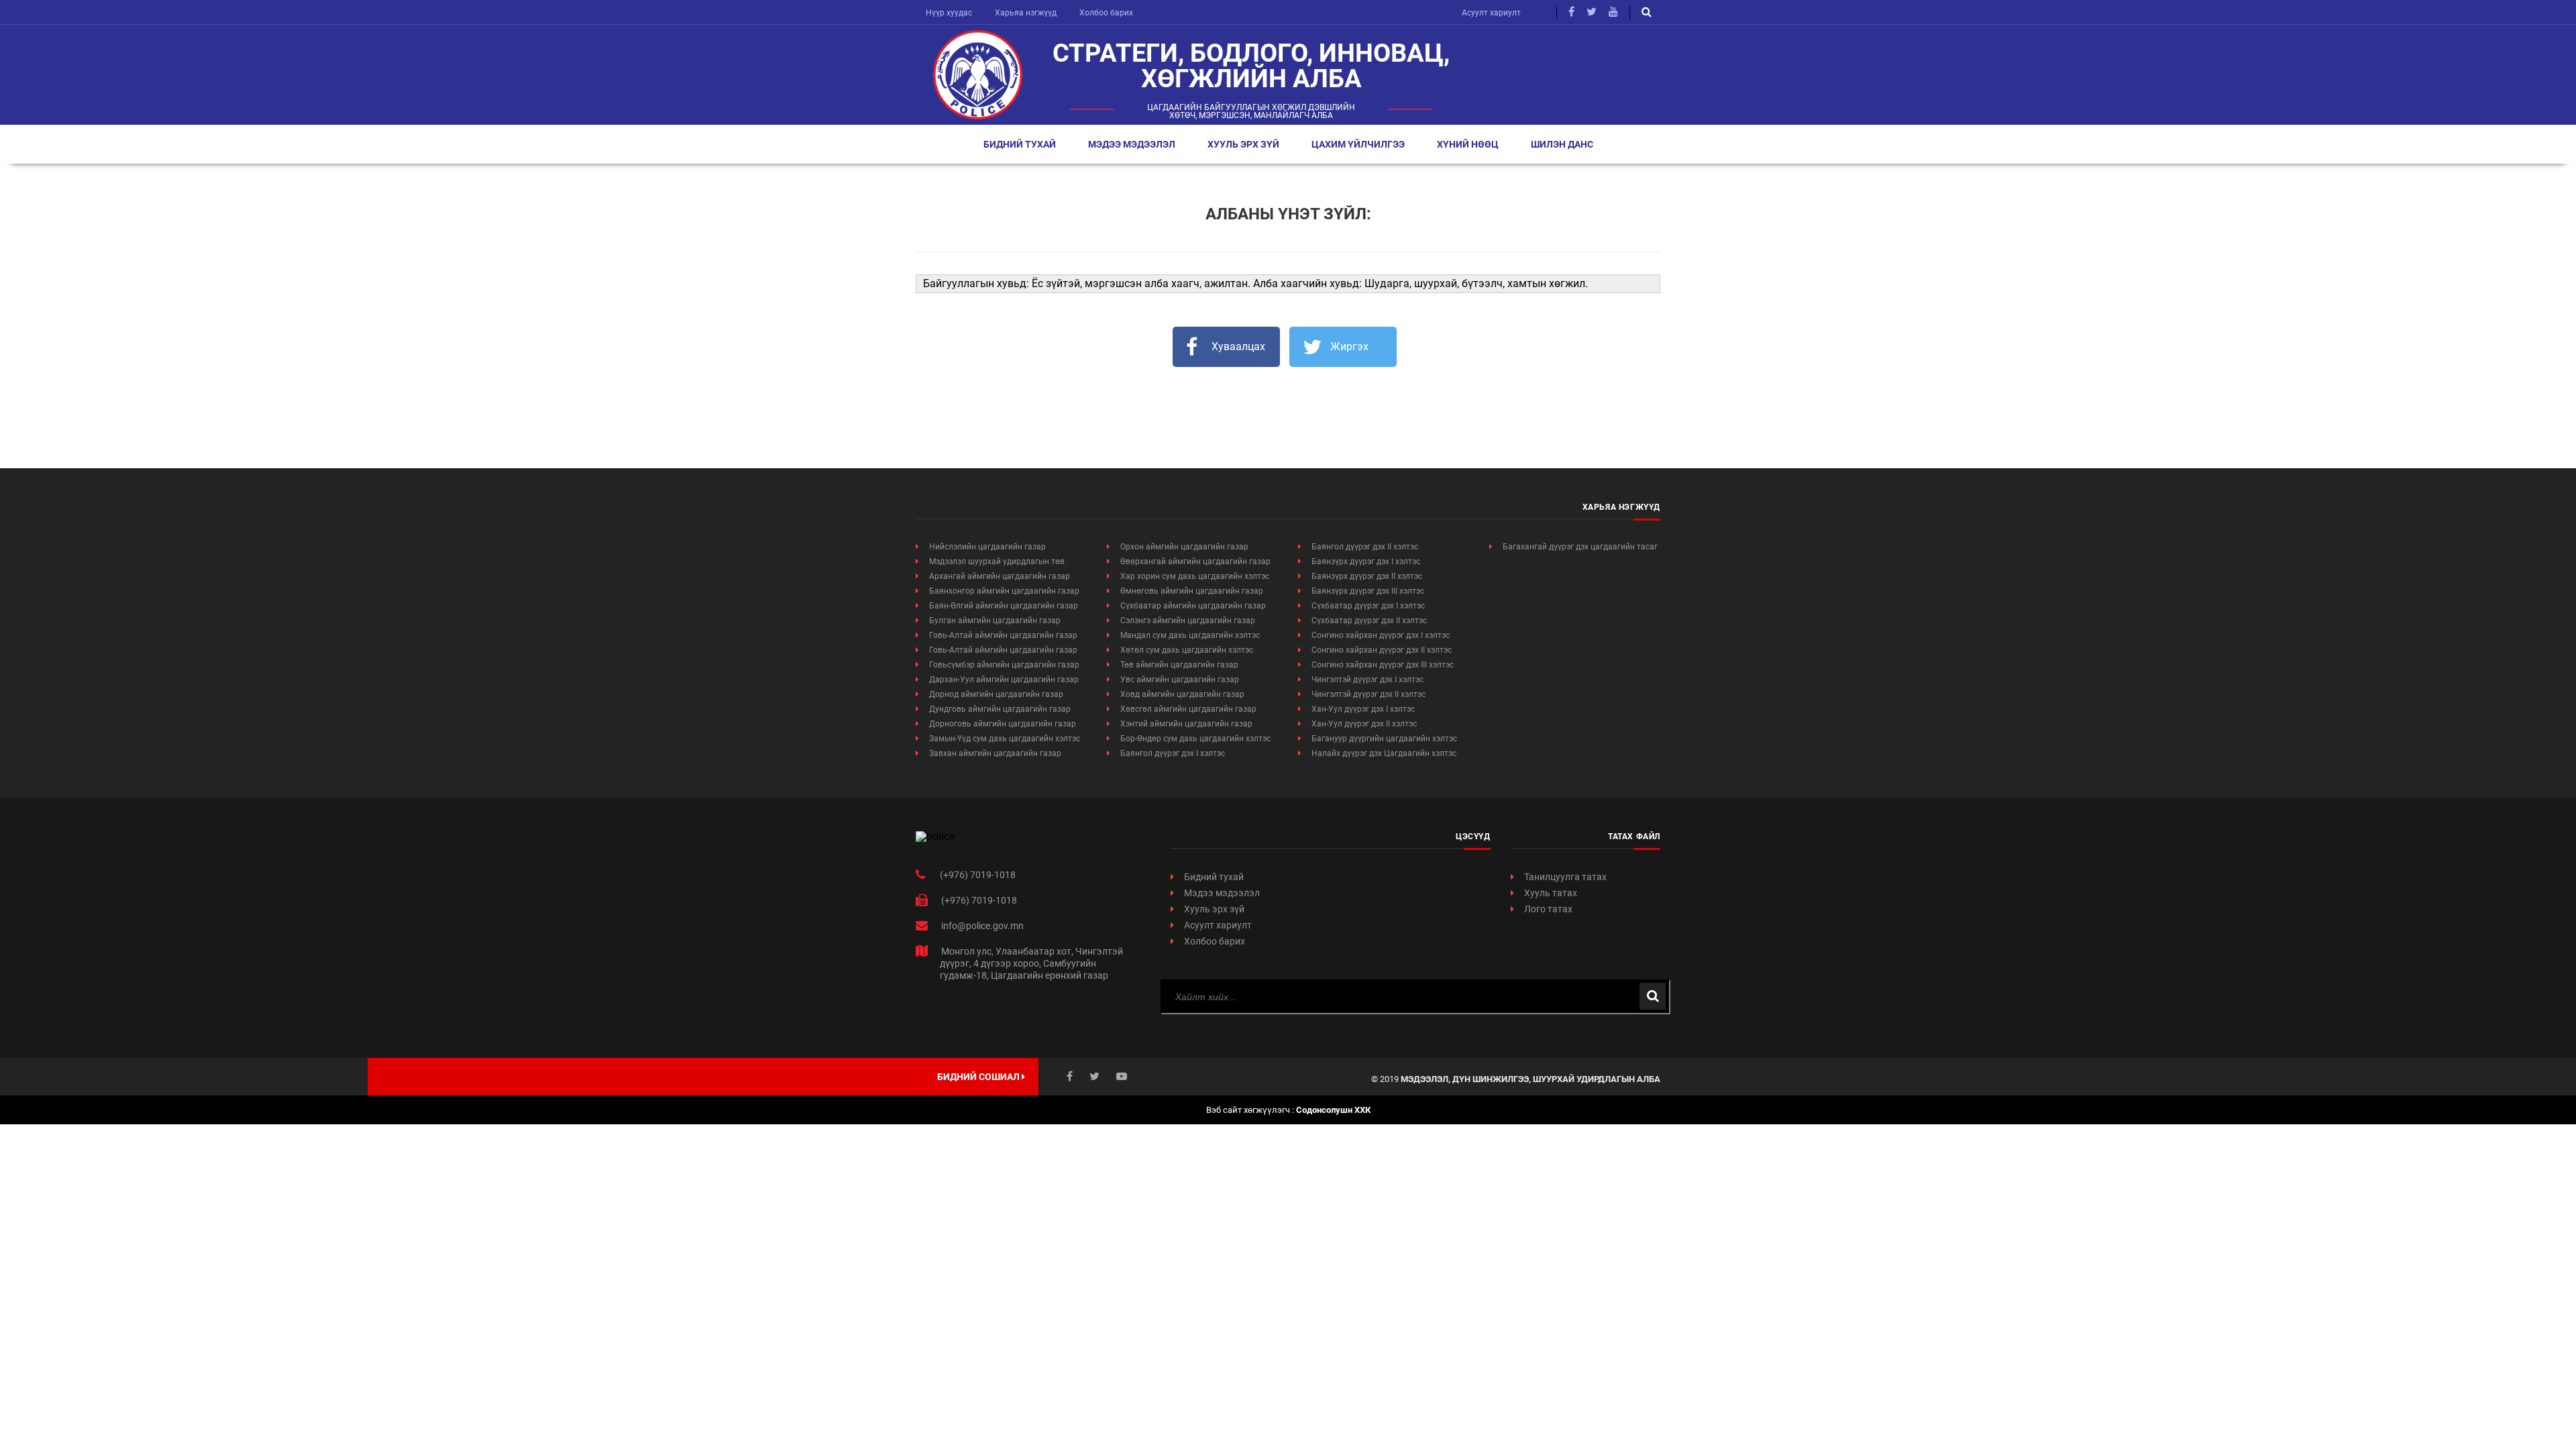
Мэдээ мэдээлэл (1132, 144)
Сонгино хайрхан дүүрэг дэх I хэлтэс (1381, 635)
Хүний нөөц (1468, 144)
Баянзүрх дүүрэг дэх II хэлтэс (1367, 576)
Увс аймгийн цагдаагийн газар (1180, 680)
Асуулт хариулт (1491, 13)
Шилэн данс (1562, 144)
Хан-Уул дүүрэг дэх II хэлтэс (1364, 724)
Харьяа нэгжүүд (1026, 13)
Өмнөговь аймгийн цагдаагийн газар (1192, 591)
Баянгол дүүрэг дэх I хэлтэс (1173, 753)
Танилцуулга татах (1565, 877)
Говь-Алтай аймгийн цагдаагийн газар (1003, 635)
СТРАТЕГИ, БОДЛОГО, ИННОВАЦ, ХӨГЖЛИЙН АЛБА (1251, 66)
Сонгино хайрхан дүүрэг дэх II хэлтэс (1382, 650)
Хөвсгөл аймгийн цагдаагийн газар (1188, 709)
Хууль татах (1551, 893)
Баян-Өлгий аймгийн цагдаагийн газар (1004, 606)
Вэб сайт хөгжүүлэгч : (1288, 1110)
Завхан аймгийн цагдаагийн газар (995, 753)
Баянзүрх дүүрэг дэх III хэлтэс (1368, 591)
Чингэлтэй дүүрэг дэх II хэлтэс (1368, 694)
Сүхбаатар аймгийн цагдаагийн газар (1193, 606)
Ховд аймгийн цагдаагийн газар (1182, 694)
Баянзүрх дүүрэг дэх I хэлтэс (1366, 561)
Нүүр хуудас (949, 13)
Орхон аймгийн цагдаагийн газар (1184, 547)
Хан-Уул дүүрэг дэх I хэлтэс (1363, 709)
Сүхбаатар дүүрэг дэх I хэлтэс (1368, 606)
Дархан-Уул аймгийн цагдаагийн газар (1004, 680)
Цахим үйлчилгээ (1358, 144)
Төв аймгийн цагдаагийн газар (1179, 665)
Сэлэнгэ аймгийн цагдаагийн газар (1188, 621)
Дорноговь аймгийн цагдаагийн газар (1003, 724)
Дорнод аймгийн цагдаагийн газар (996, 694)
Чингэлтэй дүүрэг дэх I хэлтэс (1367, 680)
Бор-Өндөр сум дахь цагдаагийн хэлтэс (1195, 739)
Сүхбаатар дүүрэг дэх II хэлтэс (1369, 621)
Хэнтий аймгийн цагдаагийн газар (1186, 724)
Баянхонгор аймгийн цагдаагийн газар (1004, 591)
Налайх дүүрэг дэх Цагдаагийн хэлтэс (1384, 753)
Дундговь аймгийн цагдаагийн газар (1000, 709)
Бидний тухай (1020, 144)
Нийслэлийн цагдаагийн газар (987, 547)
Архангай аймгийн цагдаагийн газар (1000, 576)
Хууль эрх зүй (1243, 144)
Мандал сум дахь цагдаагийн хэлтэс (1190, 635)
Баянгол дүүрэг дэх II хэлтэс (1365, 547)
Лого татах (1548, 909)
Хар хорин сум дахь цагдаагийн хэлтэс (1195, 576)
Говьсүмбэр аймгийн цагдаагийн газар (1004, 665)
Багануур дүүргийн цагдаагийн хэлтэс (1384, 739)
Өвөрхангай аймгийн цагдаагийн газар (1195, 561)
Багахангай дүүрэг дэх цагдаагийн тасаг (1580, 547)
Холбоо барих (1106, 13)
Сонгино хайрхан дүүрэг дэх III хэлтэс (1383, 665)
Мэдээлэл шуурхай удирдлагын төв (997, 561)
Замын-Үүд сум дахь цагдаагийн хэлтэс (1005, 739)
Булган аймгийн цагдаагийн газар (995, 621)
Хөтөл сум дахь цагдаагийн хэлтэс (1187, 650)
